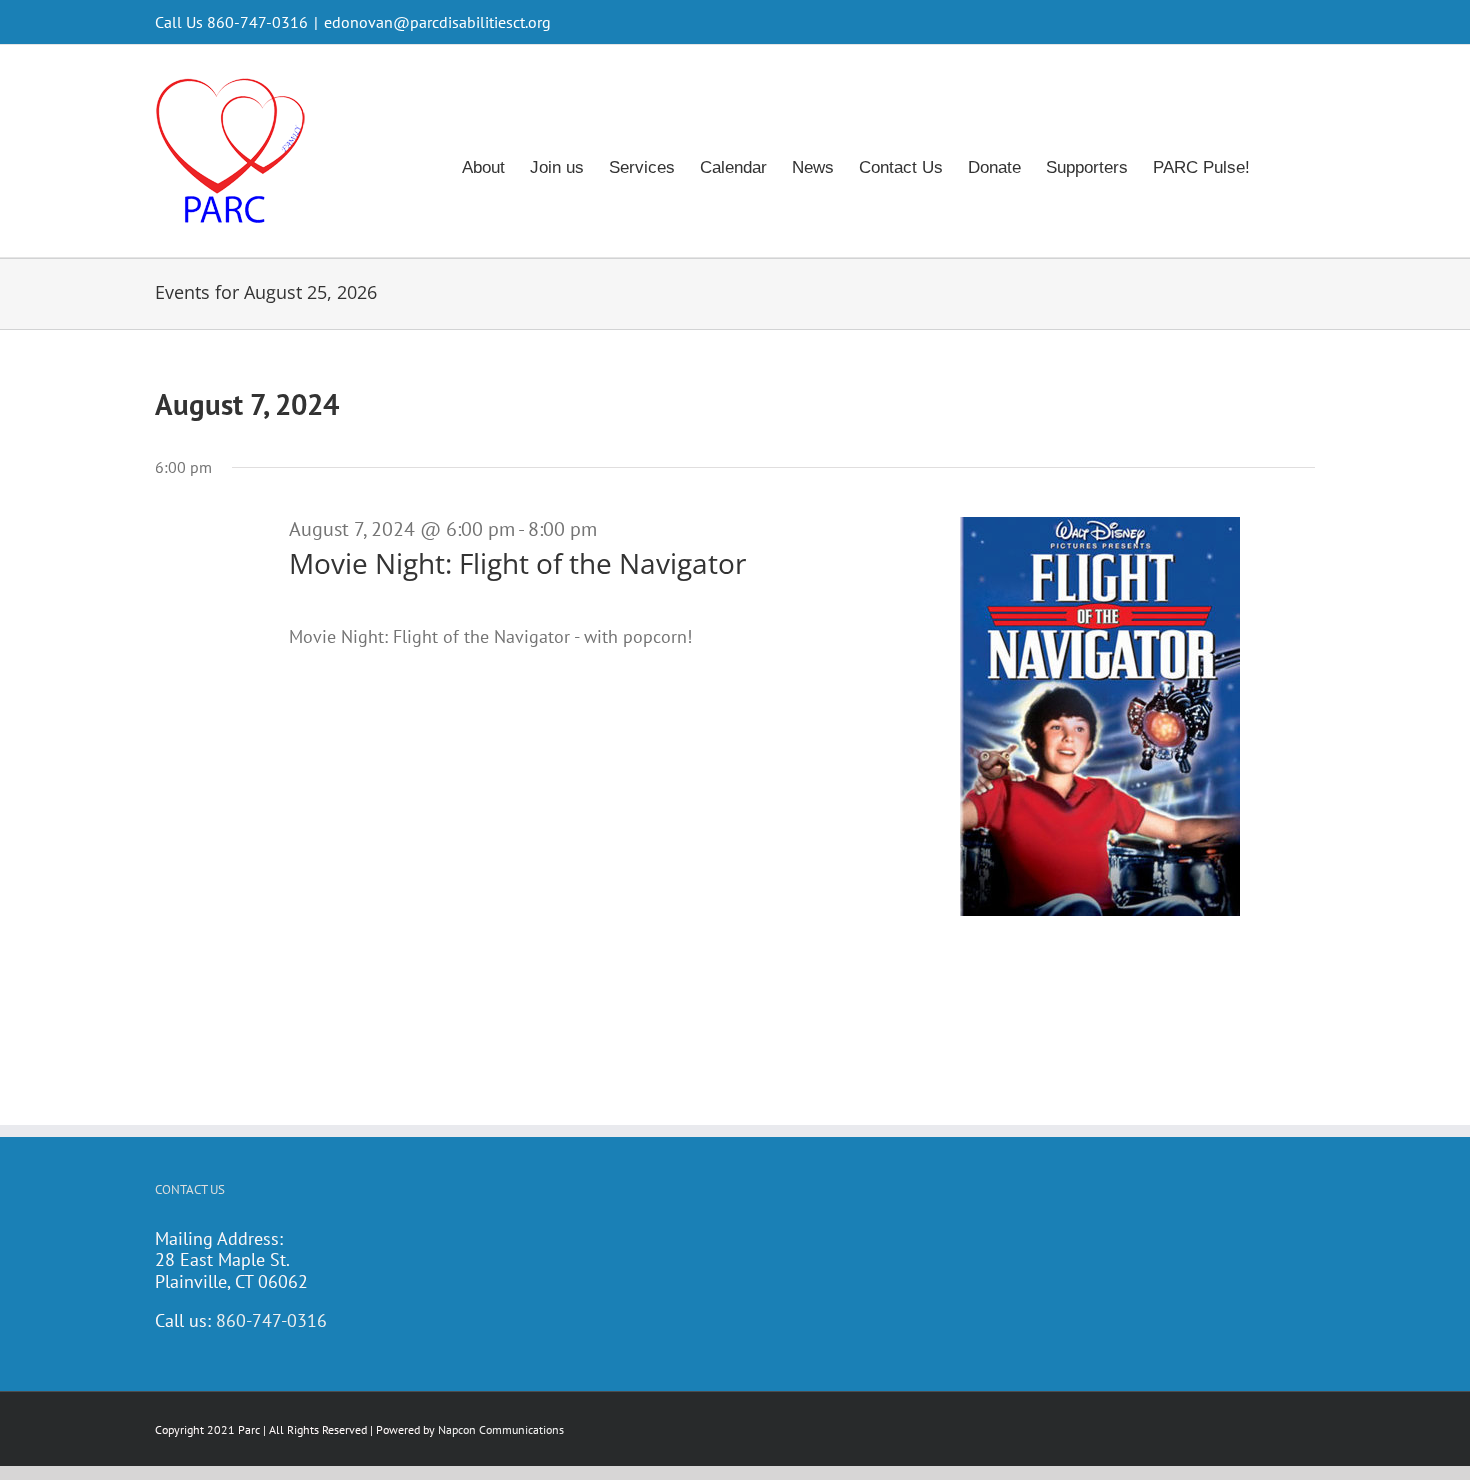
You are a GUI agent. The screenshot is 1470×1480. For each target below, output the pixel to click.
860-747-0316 (271, 1320)
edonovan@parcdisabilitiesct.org (437, 22)
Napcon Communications (501, 1429)
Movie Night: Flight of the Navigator (517, 563)
